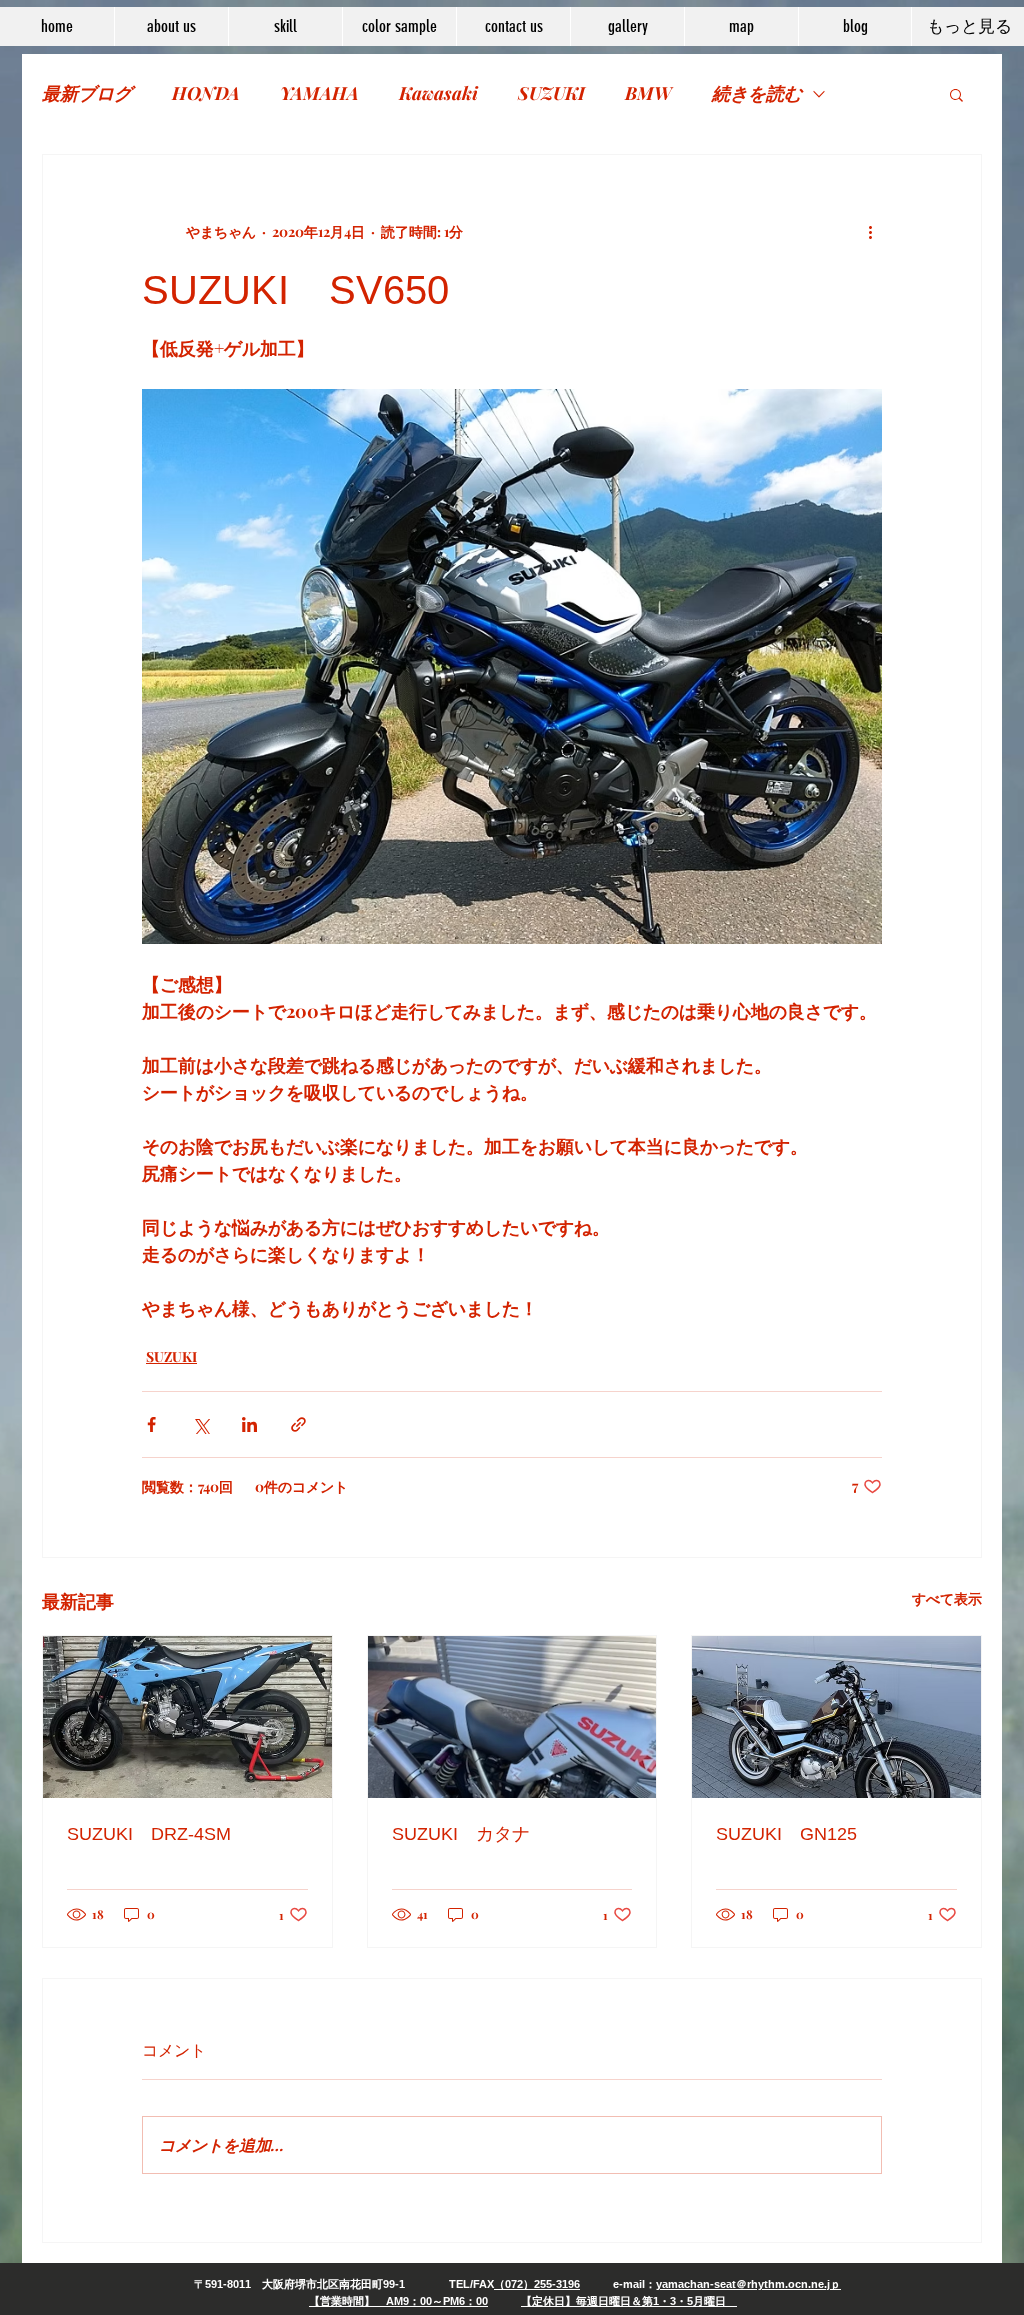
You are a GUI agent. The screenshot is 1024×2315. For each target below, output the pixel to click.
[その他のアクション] (870, 231)
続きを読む (757, 93)
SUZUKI (551, 93)
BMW (648, 93)
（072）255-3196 (537, 2284)
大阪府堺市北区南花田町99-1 (333, 2284)
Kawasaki (438, 93)
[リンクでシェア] (298, 1424)
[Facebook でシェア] (151, 1424)
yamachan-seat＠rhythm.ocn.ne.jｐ (748, 2284)
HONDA (206, 93)
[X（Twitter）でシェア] (200, 1424)
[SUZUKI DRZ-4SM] (187, 1717)
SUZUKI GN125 (786, 1834)
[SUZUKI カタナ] (512, 1717)
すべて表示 (947, 1598)
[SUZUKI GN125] (836, 1717)
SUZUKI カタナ (461, 1834)
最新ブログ (87, 93)
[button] (956, 94)
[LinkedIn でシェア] (249, 1424)
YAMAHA (319, 93)
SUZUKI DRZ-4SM (149, 1834)
